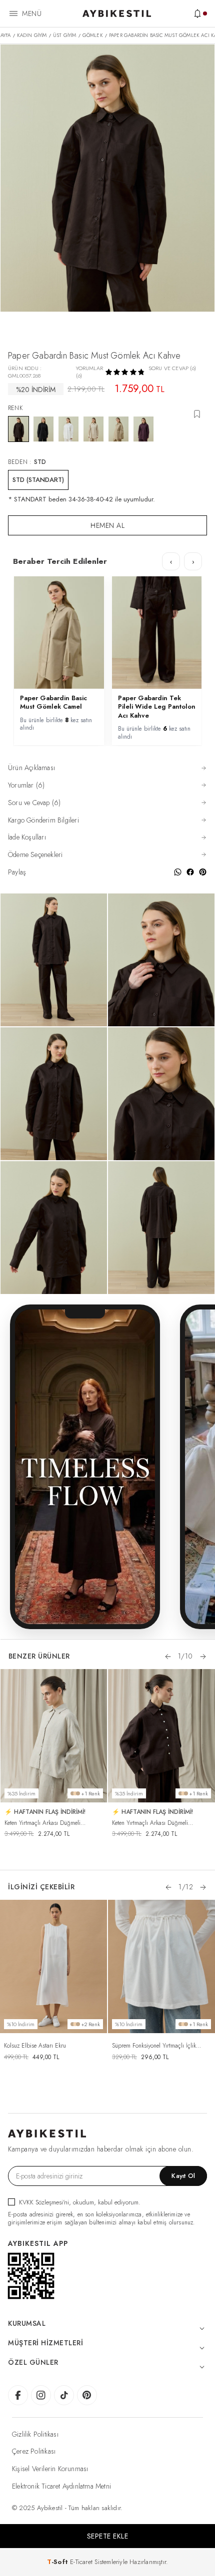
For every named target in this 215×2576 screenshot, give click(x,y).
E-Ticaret (81, 2562)
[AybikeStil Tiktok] (64, 2395)
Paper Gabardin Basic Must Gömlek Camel (53, 702)
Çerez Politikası (34, 2451)
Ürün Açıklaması (31, 768)
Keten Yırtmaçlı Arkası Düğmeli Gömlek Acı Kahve (150, 1823)
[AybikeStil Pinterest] (87, 2395)
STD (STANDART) (38, 480)
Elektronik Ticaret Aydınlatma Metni (61, 2486)
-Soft (58, 2562)
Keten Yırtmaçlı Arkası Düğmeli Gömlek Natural (42, 1823)
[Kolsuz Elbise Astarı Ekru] (53, 1967)
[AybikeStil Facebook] (18, 2395)
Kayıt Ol (183, 2176)
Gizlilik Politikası (35, 2434)
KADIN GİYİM (32, 35)
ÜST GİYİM (65, 35)
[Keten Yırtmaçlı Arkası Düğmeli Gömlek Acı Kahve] (161, 1736)
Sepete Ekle (108, 2536)
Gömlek (93, 35)
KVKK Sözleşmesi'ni (44, 2202)
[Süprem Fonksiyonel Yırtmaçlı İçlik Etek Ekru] (161, 1967)
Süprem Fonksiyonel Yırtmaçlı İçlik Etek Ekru (154, 2046)
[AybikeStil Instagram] (41, 2395)
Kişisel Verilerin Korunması (50, 2469)
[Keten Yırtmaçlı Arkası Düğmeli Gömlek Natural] (54, 1736)
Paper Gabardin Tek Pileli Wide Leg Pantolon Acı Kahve (157, 707)
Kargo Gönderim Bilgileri (43, 820)
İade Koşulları (27, 837)
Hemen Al (107, 525)
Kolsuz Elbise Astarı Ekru (35, 2046)
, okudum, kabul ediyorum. (80, 2202)
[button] (168, 1657)
